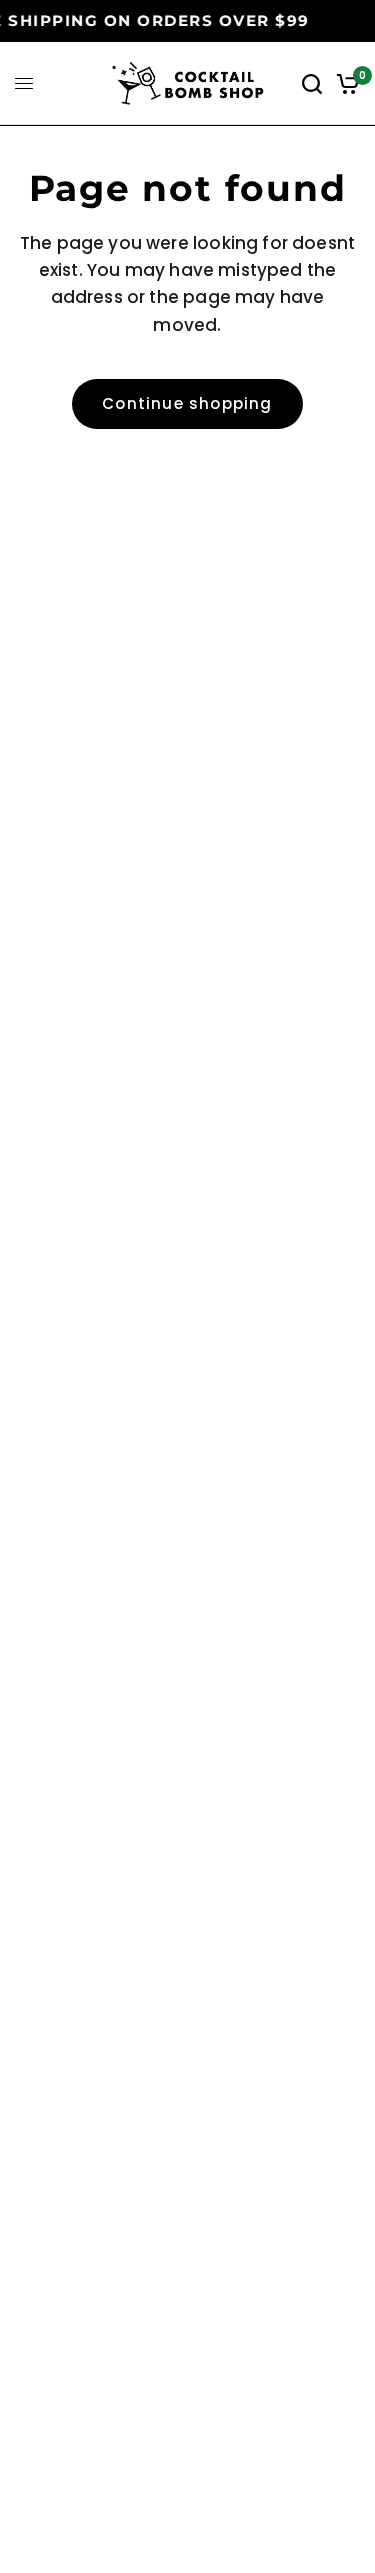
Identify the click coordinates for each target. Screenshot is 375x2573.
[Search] (312, 83)
